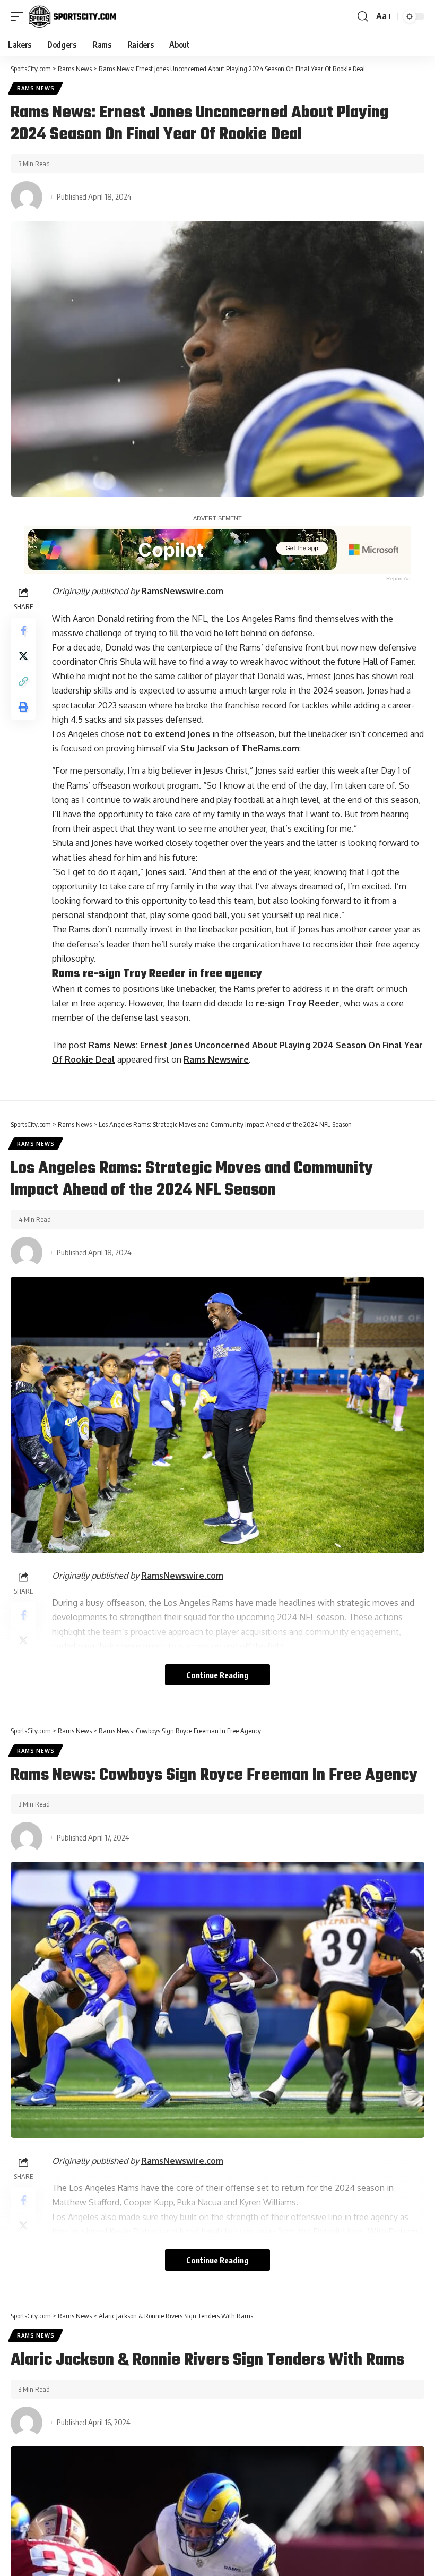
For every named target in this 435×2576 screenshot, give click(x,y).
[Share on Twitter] (23, 656)
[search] (363, 16)
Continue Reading (217, 1675)
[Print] (23, 707)
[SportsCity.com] (72, 16)
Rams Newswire (216, 1059)
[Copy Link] (23, 681)
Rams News (36, 88)
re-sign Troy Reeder (298, 1003)
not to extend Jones (168, 734)
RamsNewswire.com (182, 591)
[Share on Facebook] (23, 630)
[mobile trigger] (20, 16)
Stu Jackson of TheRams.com (240, 748)
